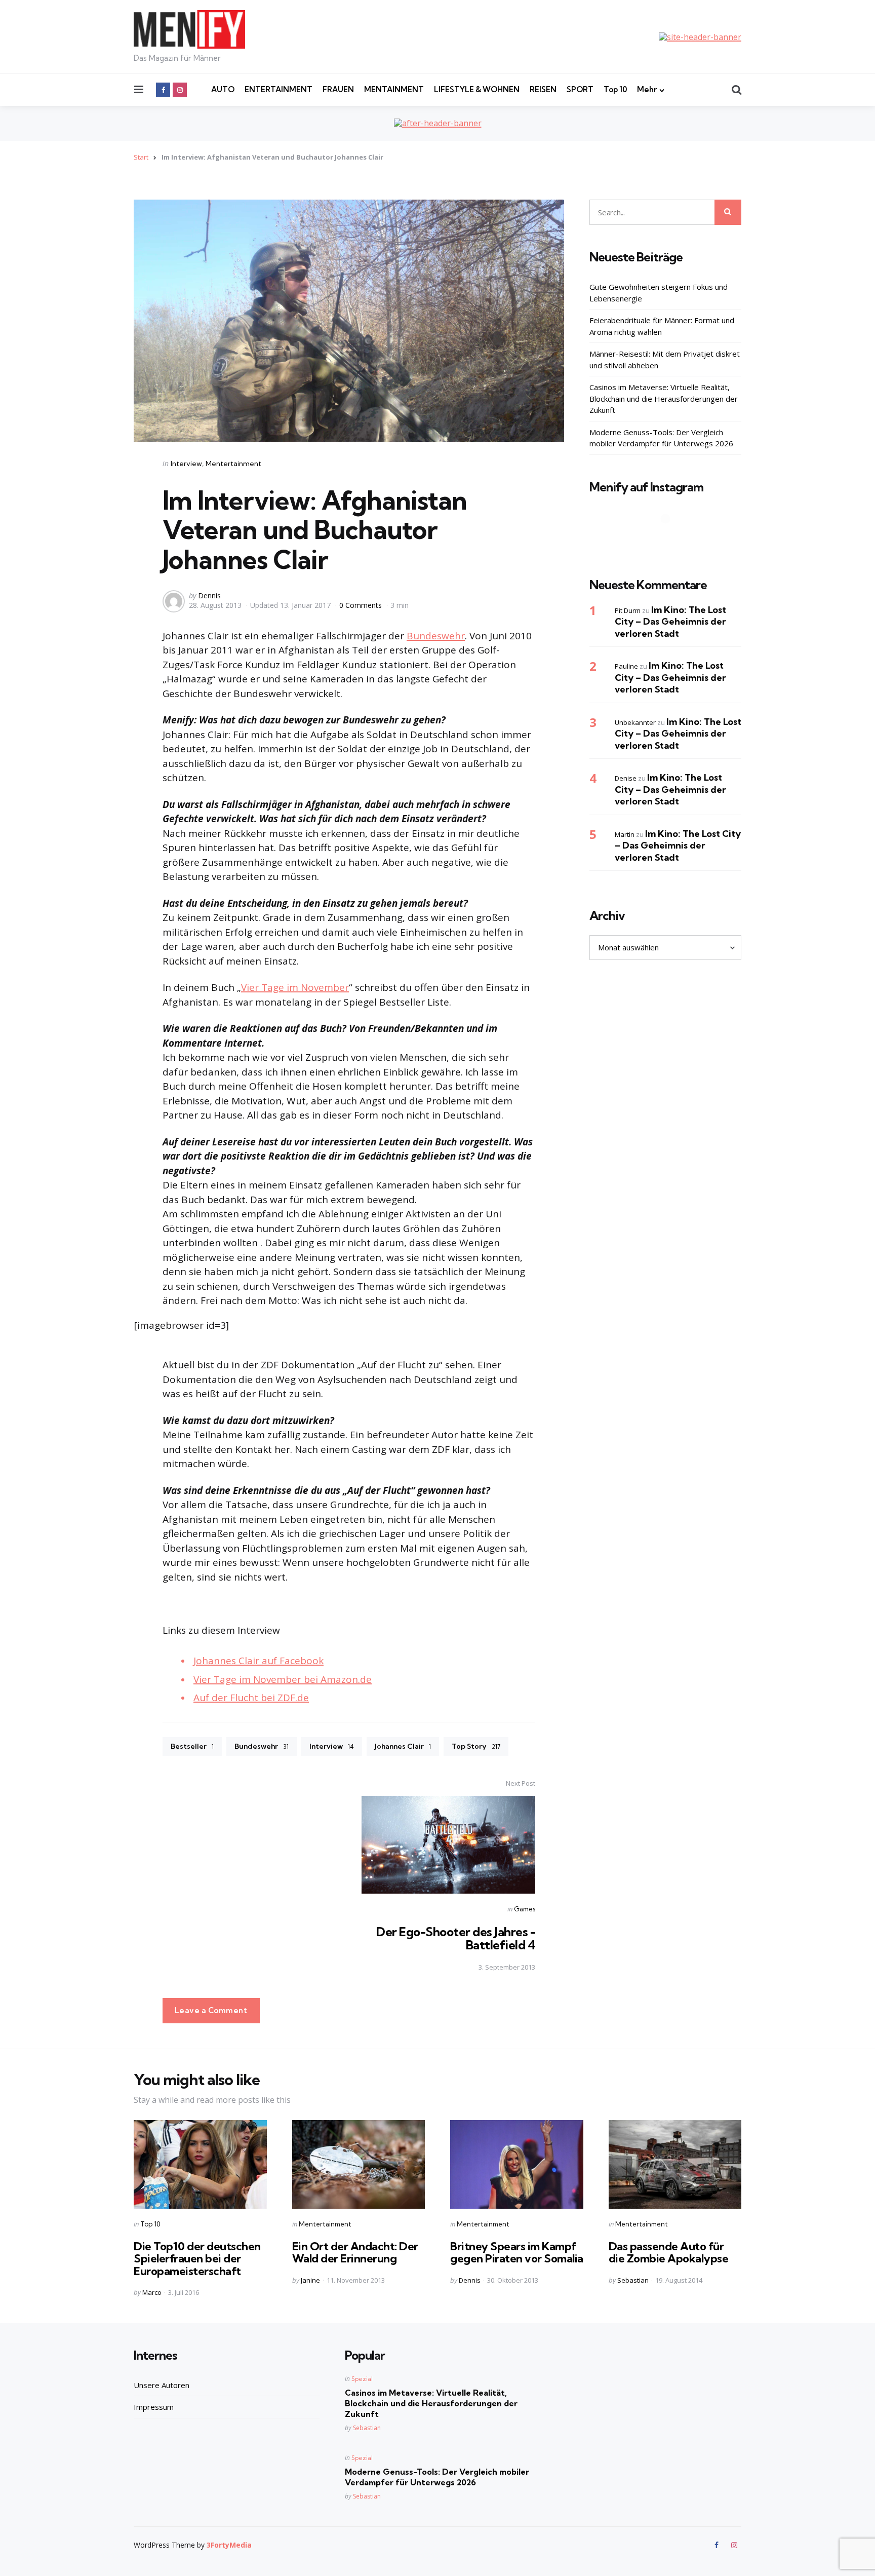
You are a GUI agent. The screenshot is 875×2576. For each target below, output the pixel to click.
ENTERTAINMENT (279, 89)
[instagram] (180, 90)
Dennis (209, 595)
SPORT (580, 89)
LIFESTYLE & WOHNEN (477, 89)
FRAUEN (338, 89)
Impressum (154, 2407)
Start (141, 157)
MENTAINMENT (394, 89)
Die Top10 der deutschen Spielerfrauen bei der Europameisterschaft (197, 2258)
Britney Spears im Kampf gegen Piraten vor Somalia (517, 2252)
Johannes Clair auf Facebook (258, 1661)
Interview (186, 464)
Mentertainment (233, 464)
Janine (310, 2280)
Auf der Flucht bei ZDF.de (251, 1698)
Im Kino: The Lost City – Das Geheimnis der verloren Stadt (670, 622)
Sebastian (633, 2280)
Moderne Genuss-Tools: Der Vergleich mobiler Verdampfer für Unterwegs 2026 (661, 438)
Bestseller (192, 1746)
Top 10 (615, 89)
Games (525, 1909)
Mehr (647, 89)
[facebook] (163, 90)
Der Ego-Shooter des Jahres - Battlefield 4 (456, 1938)
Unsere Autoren (162, 2385)
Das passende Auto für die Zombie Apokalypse (669, 2252)
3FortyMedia (229, 2545)
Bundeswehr (436, 636)
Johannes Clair (403, 1746)
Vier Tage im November (295, 987)
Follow (668, 539)
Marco (152, 2292)
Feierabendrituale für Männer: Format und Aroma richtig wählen (662, 326)
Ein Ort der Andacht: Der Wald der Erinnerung (355, 2252)
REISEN (543, 89)
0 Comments (362, 605)
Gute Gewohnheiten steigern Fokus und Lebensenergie (659, 293)
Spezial (362, 2379)
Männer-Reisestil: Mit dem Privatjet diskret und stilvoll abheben (665, 359)
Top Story (476, 1746)
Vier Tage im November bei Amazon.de (283, 1679)
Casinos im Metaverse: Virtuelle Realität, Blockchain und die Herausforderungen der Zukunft (664, 398)
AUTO (223, 89)
